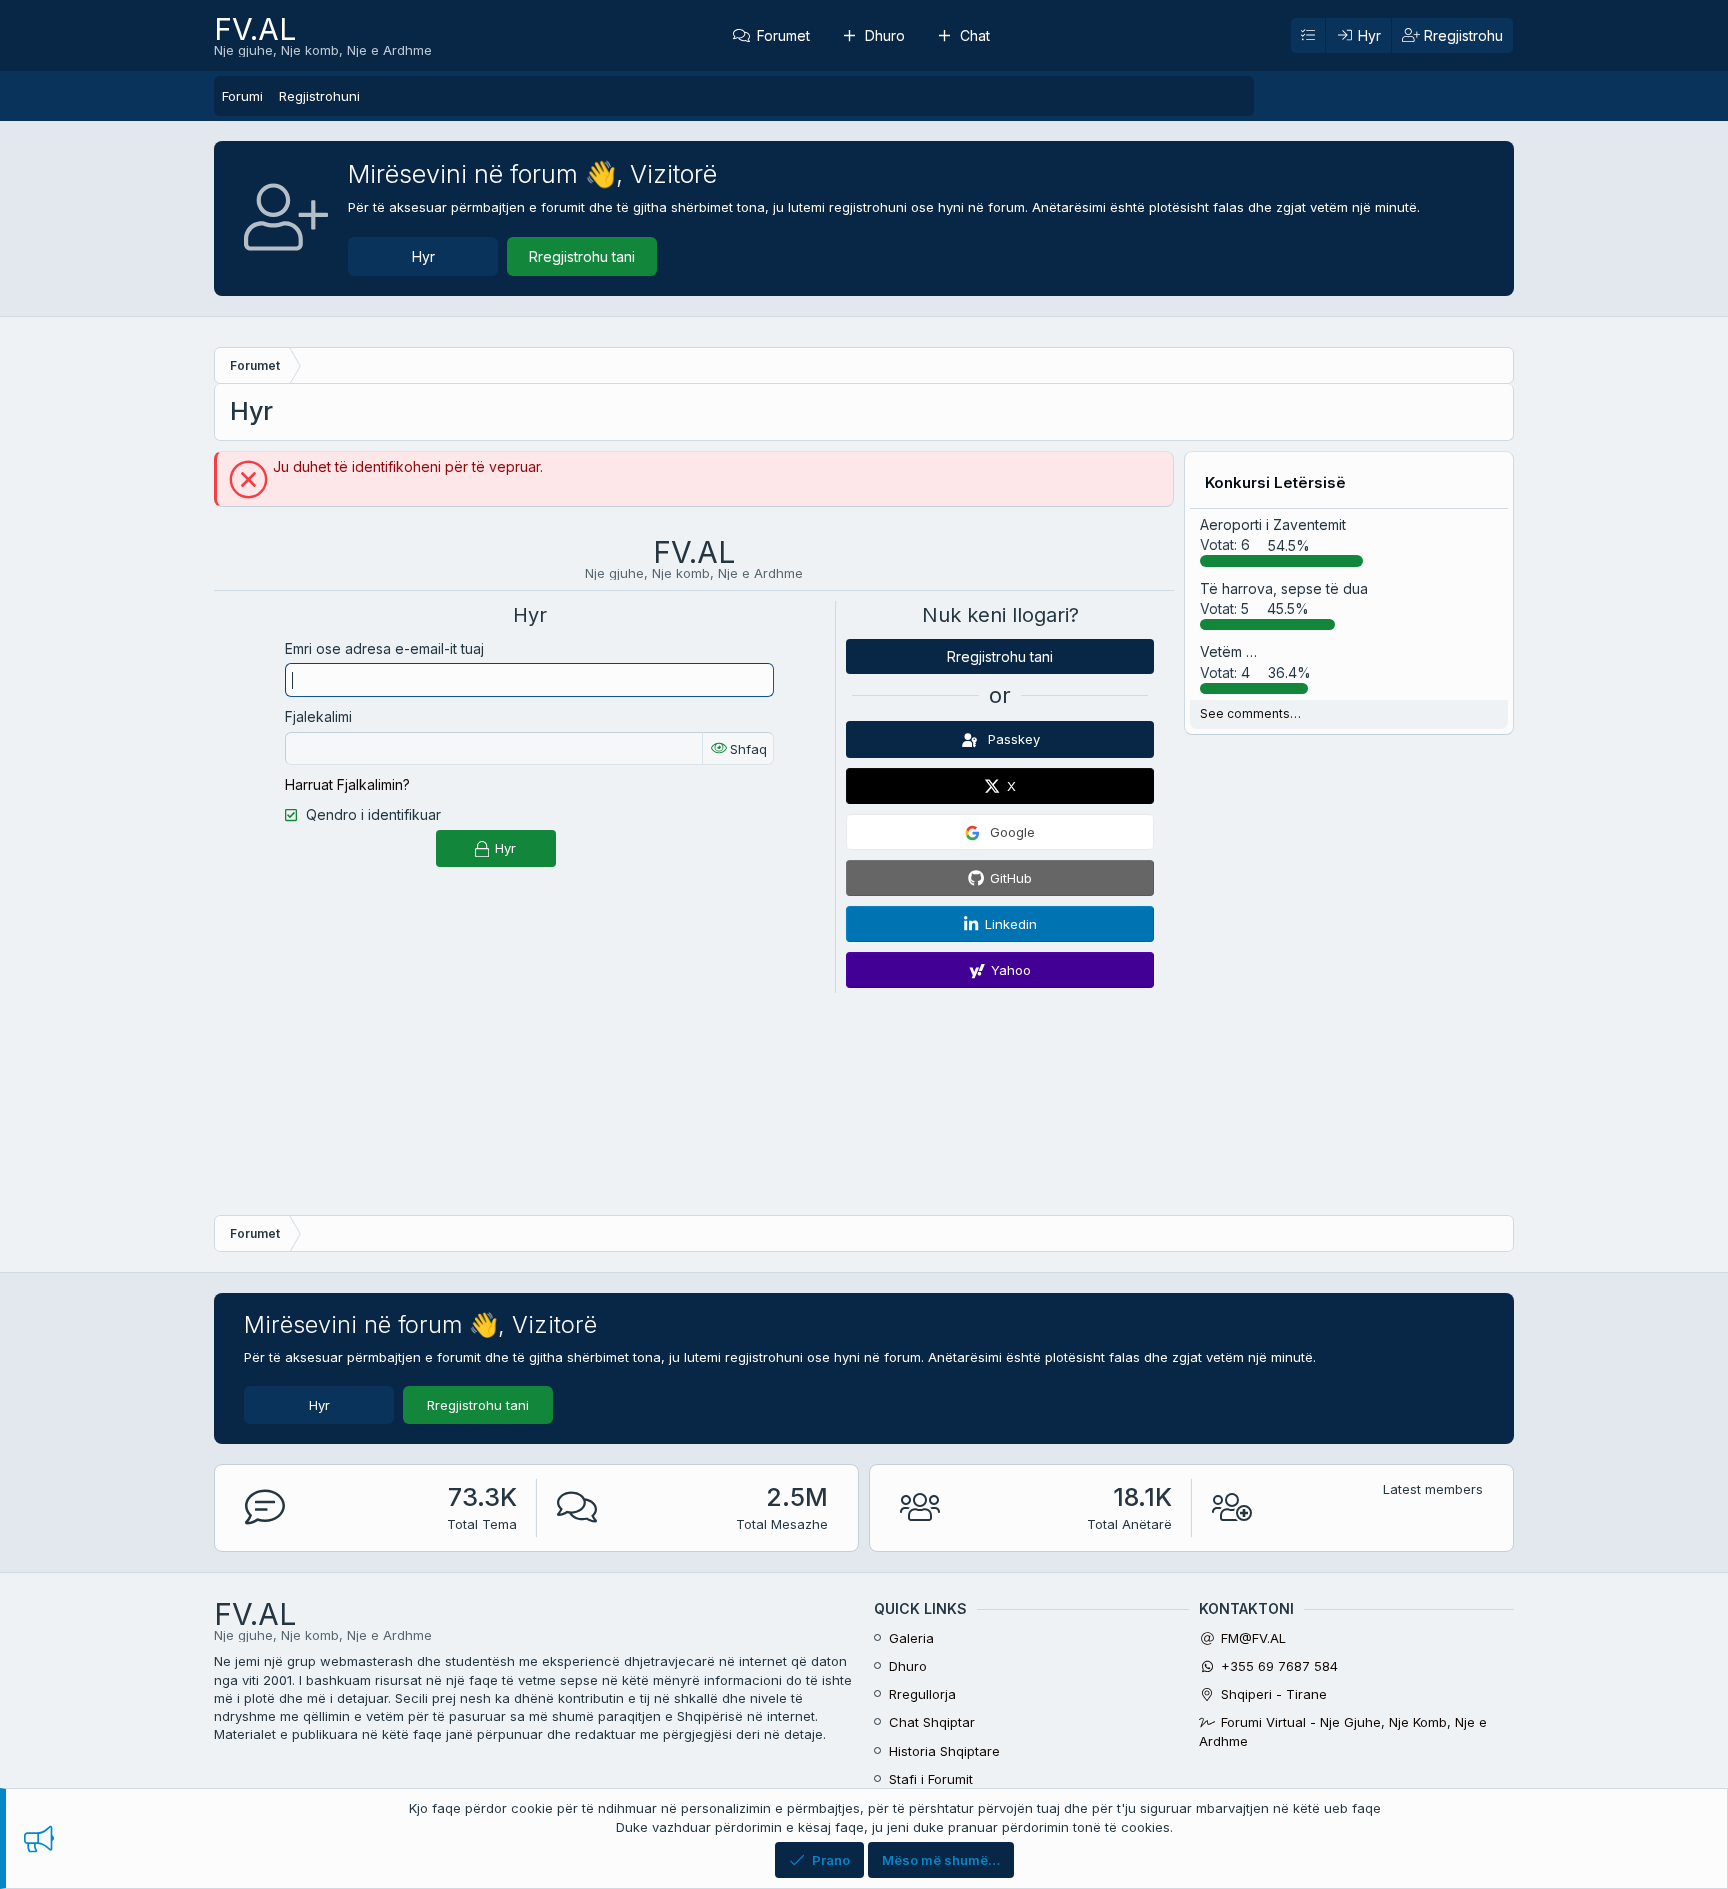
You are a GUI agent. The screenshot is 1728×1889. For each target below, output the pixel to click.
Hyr (423, 256)
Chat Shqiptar (932, 1722)
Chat (975, 35)
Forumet (783, 35)
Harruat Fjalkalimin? (347, 784)
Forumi (242, 96)
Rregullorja (922, 1694)
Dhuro (885, 35)
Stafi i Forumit (931, 1779)
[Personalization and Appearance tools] (1308, 36)
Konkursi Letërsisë (1275, 482)
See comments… (1250, 713)
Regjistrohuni (319, 96)
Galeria (911, 1638)
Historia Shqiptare (944, 1751)
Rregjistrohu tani (582, 256)
